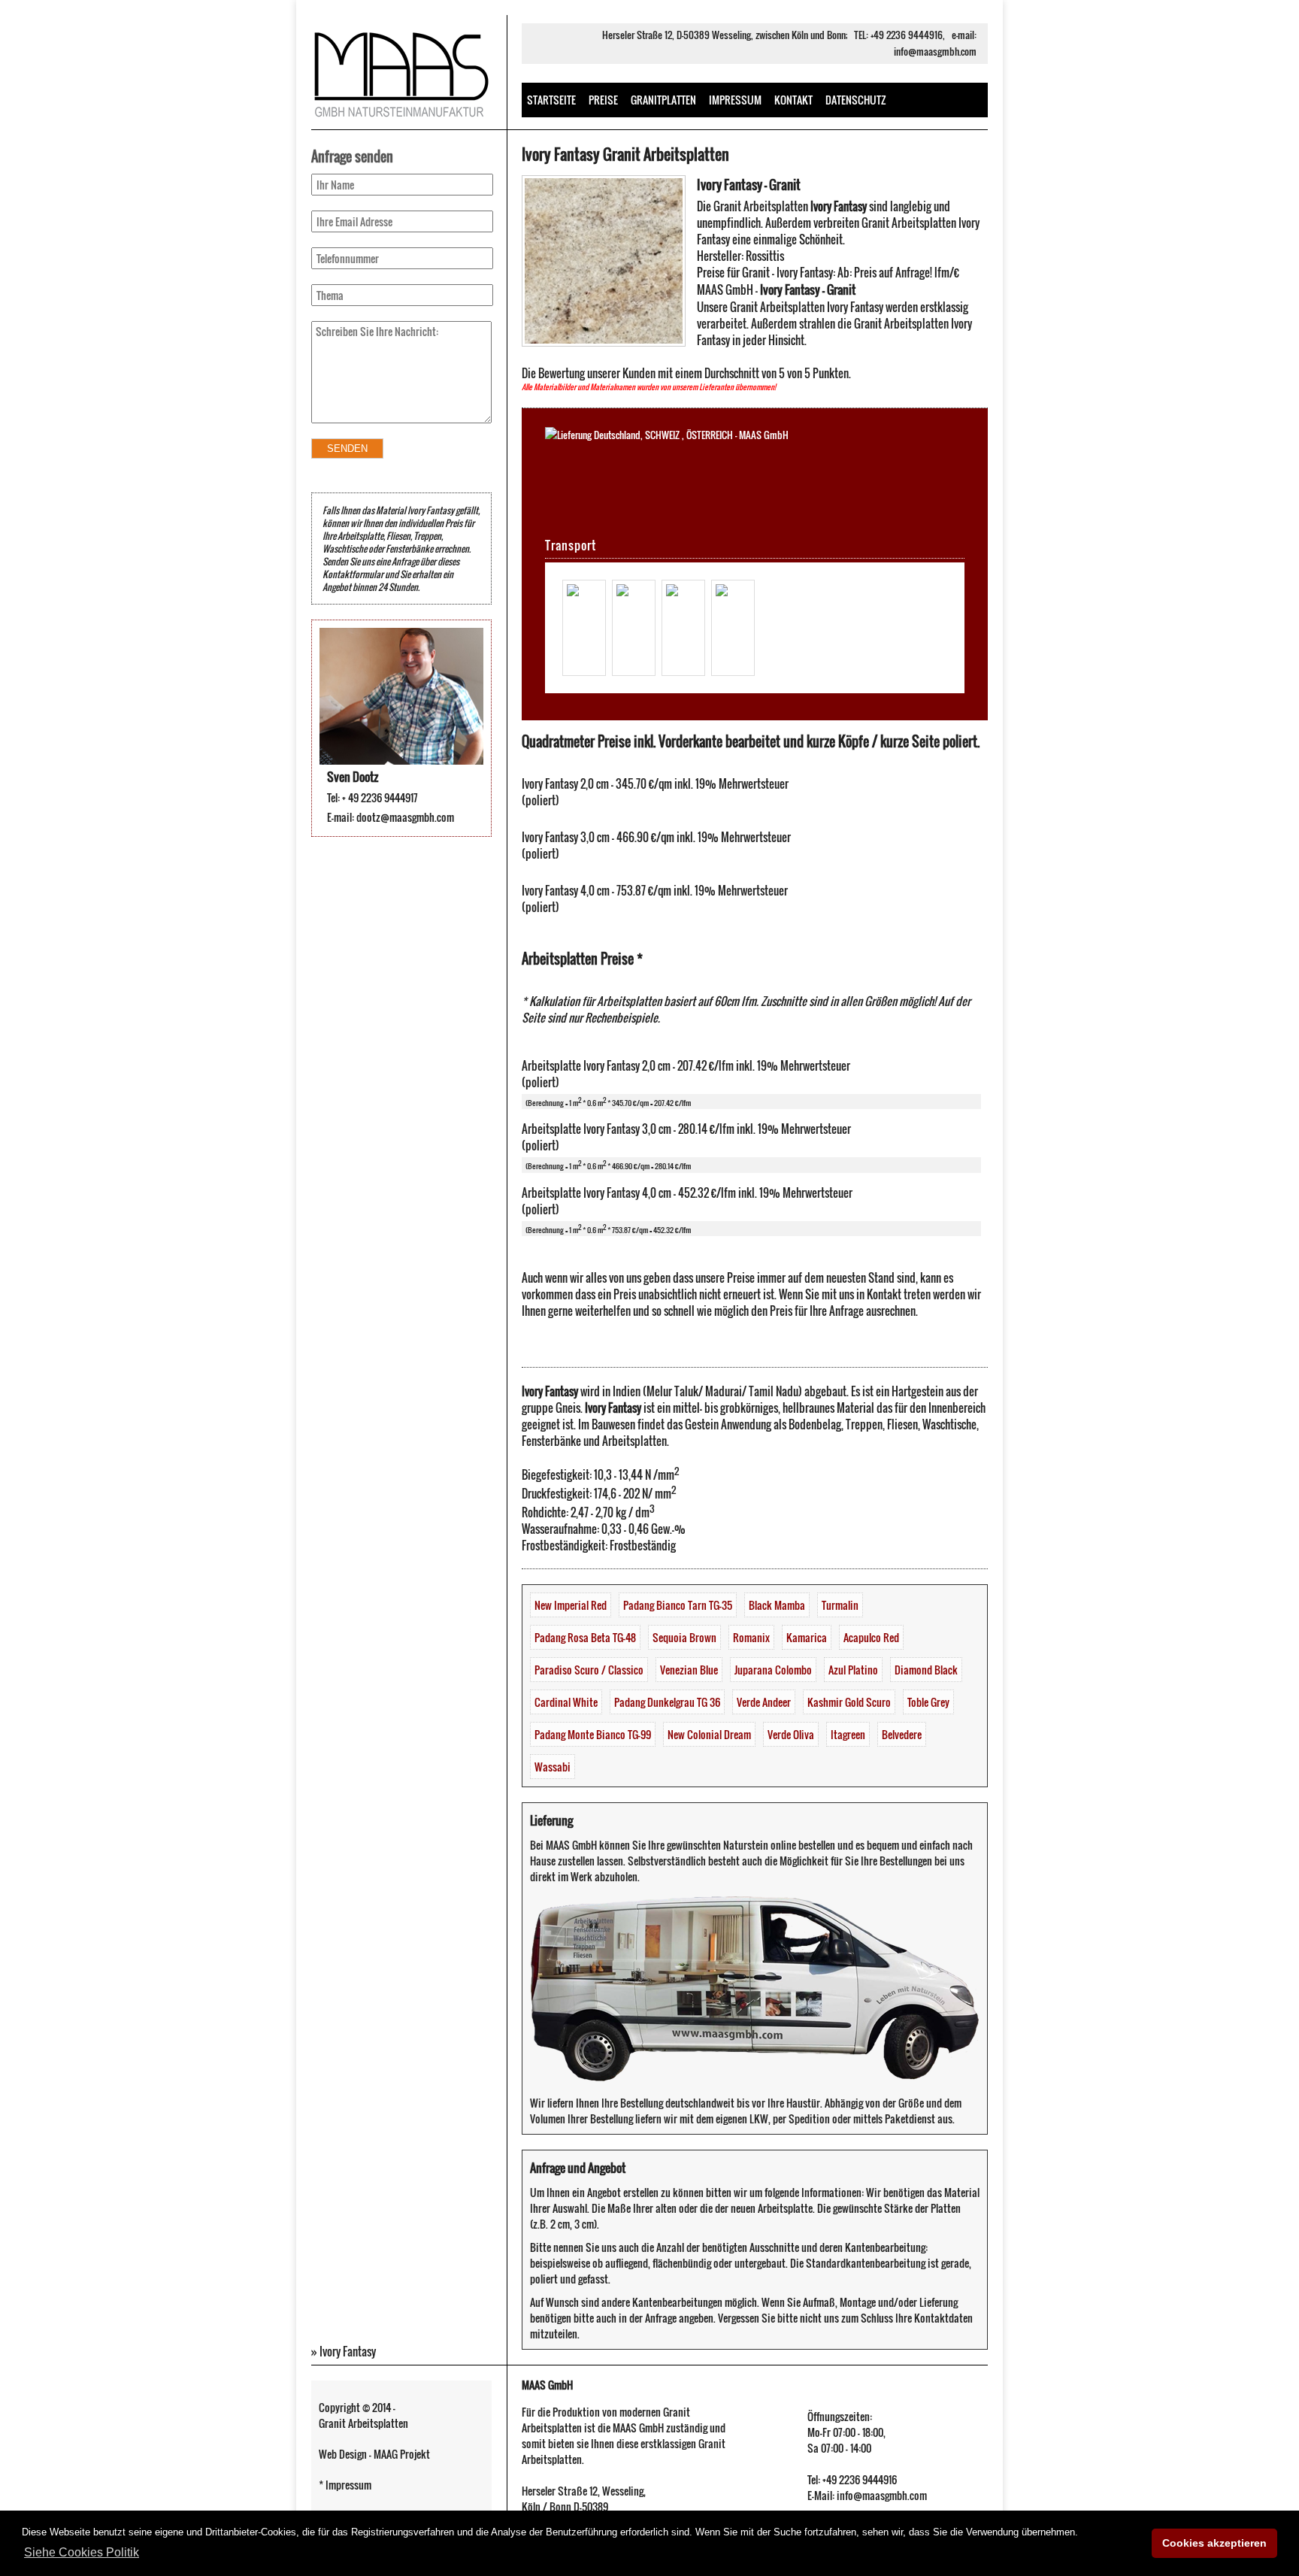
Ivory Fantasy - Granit (749, 185)
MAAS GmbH (547, 2385)
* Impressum (345, 2485)
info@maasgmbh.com (935, 52)
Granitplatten (663, 100)
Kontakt (793, 100)
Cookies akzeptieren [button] (1214, 2543)
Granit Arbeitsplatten (363, 2423)
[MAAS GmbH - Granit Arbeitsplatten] (401, 120)
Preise (603, 100)
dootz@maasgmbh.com (405, 817)
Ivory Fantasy (348, 2351)
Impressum (735, 100)
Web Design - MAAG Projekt (374, 2454)
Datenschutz (856, 100)
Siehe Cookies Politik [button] (82, 2552)
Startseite (551, 100)
